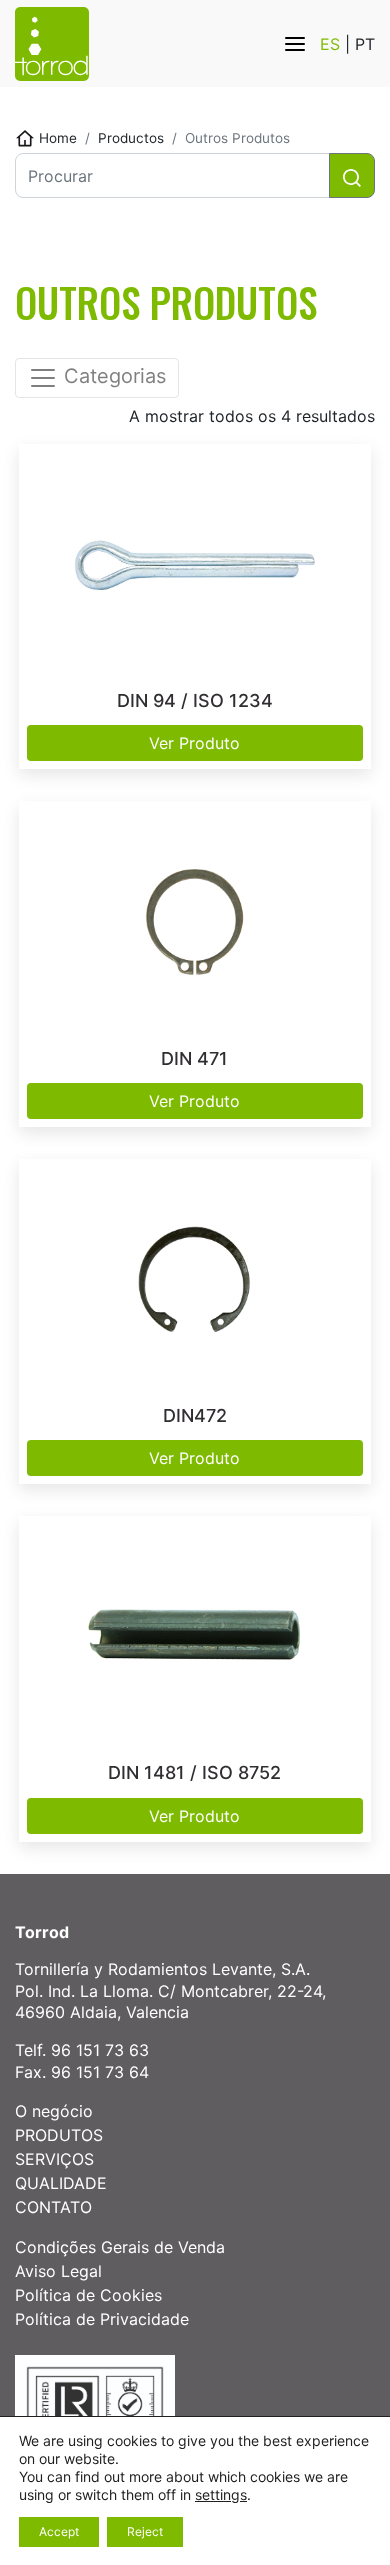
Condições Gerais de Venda (120, 2247)
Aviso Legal (58, 2271)
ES (332, 44)
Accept (59, 2531)
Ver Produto (194, 743)
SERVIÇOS (54, 2159)
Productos (131, 138)
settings (221, 2494)
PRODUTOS (59, 2135)
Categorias (112, 377)
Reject (145, 2531)
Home (58, 138)
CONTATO (53, 2207)
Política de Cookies (88, 2295)
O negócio (54, 2111)
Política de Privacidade (102, 2319)
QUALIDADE (61, 2183)
